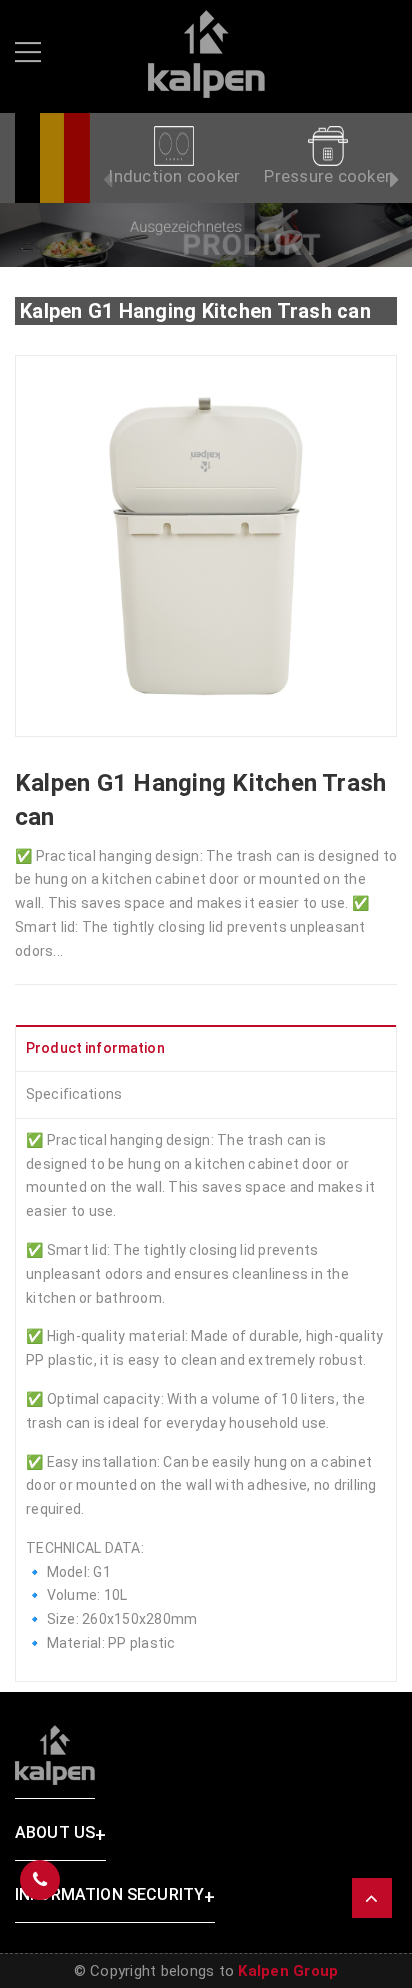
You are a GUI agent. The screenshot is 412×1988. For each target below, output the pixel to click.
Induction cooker (174, 176)
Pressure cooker (327, 176)
